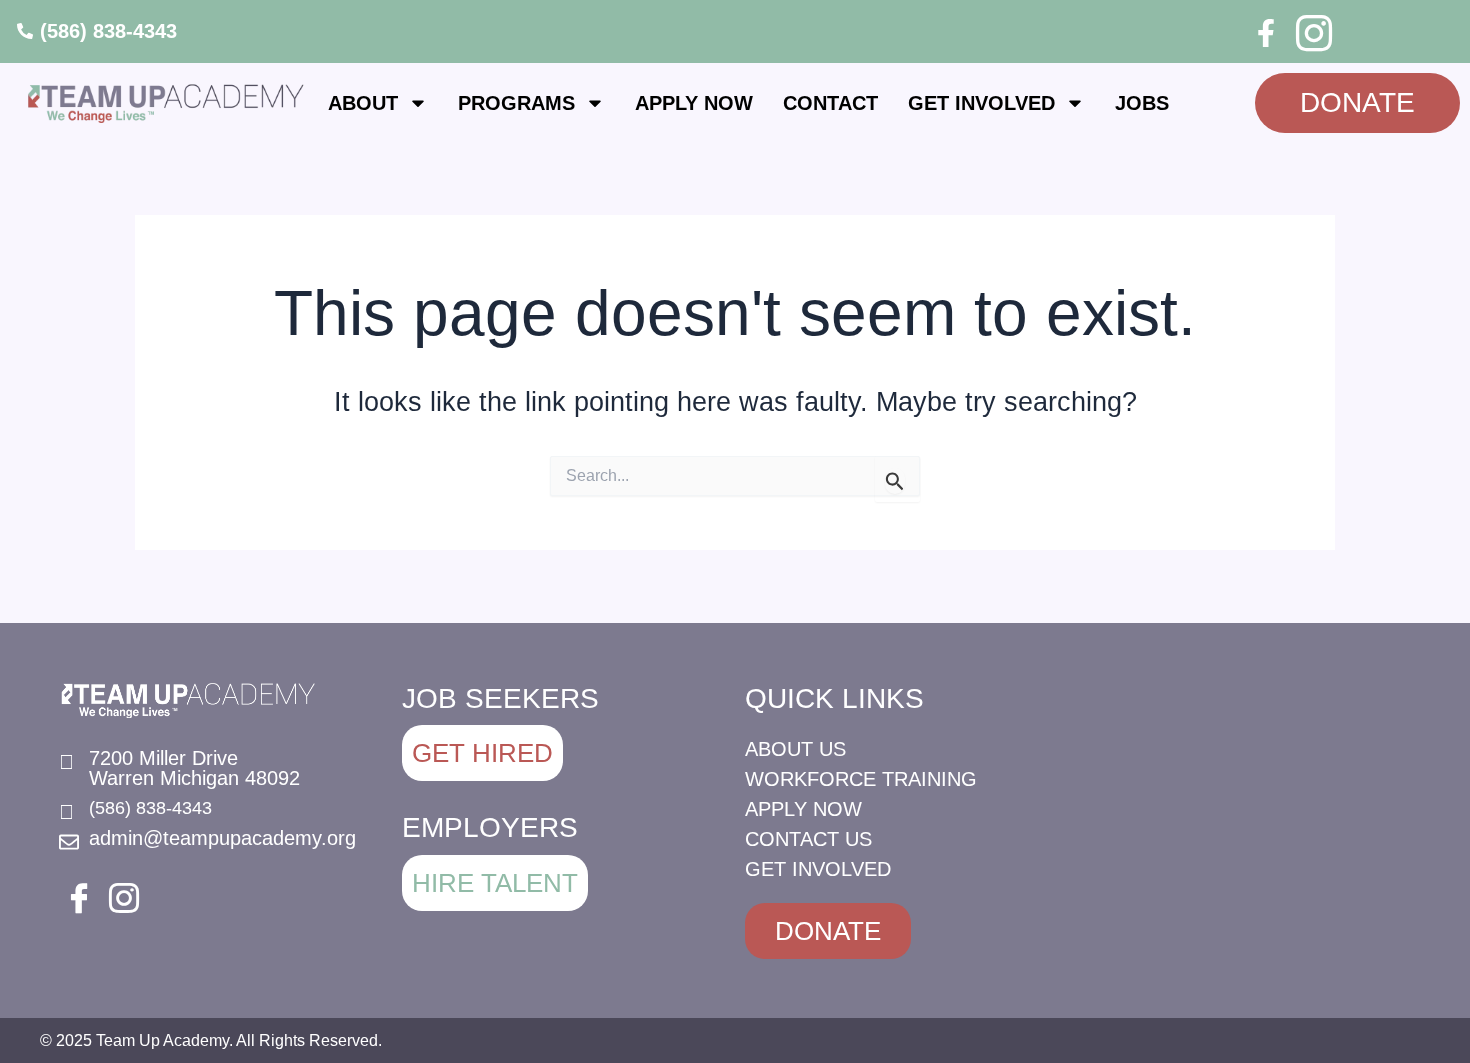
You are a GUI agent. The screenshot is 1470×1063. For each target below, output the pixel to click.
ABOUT (363, 103)
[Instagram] (1311, 30)
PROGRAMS (516, 103)
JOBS (1142, 103)
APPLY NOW (694, 103)
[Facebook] (1266, 33)
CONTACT (830, 103)
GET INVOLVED (981, 103)
